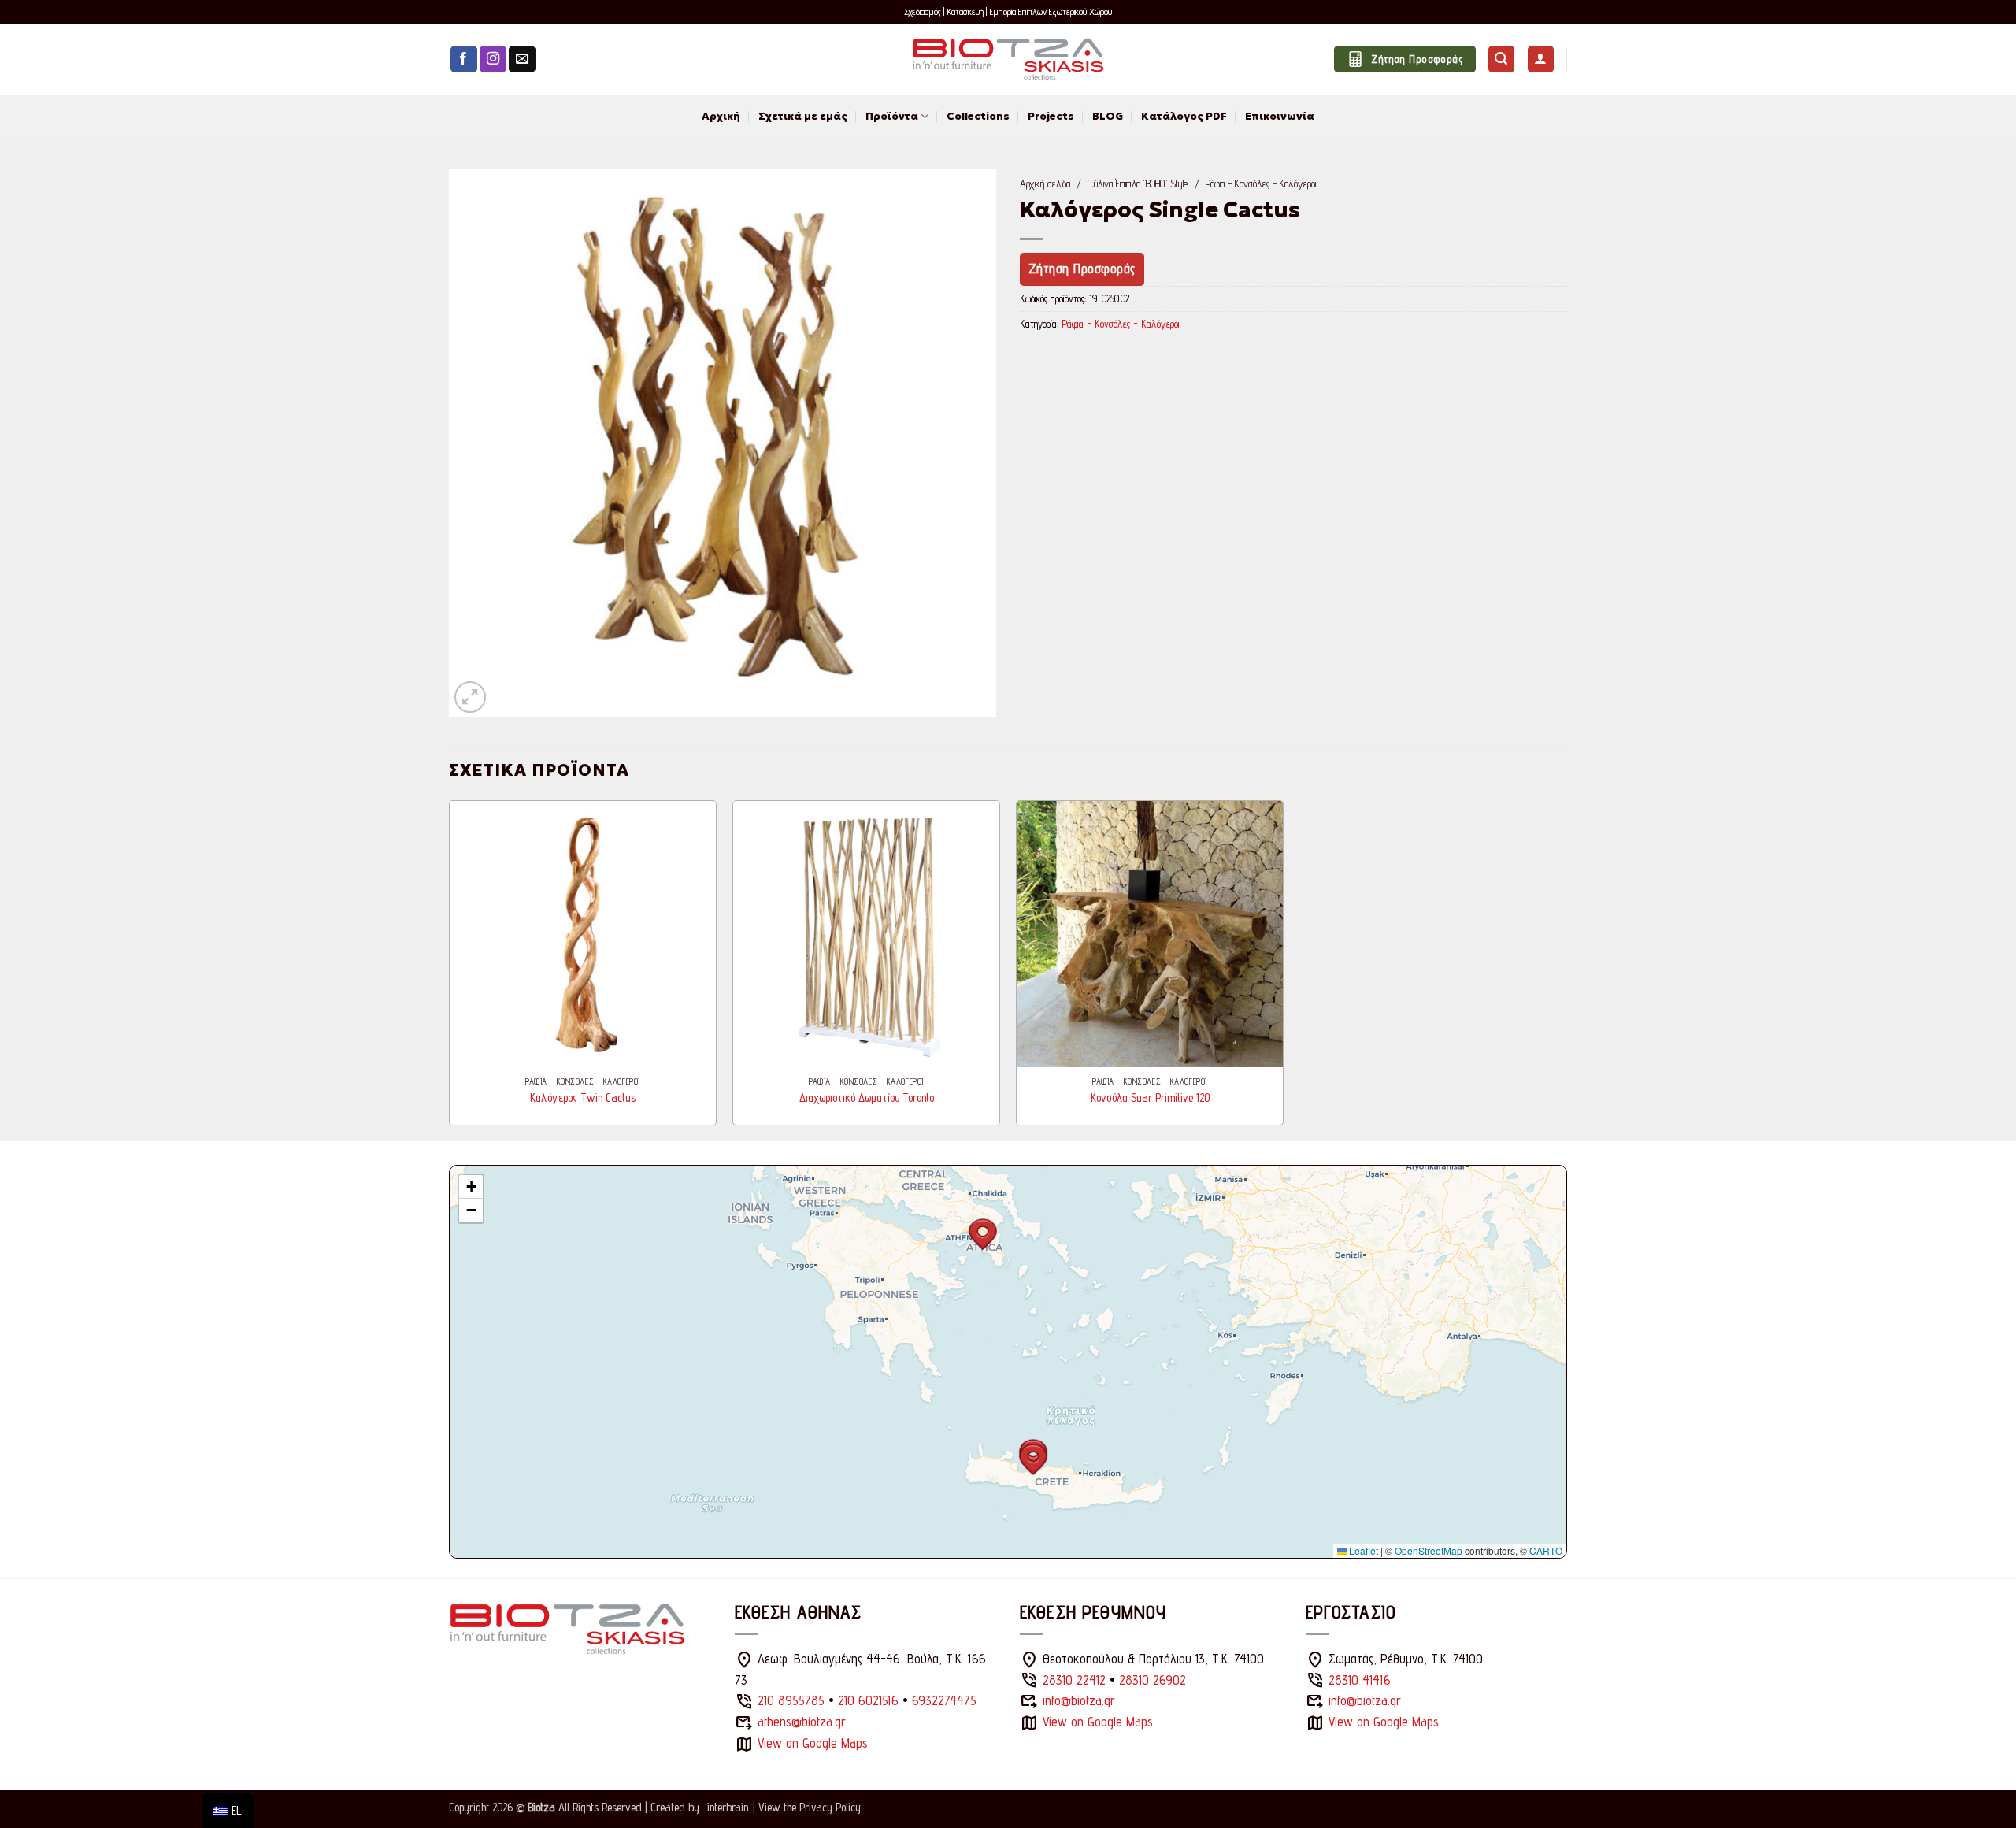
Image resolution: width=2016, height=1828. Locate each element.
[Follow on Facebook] (464, 59)
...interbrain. (726, 1807)
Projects (1051, 116)
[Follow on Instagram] (493, 59)
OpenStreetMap (1429, 1550)
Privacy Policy (830, 1807)
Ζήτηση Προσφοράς (1082, 269)
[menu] (228, 1811)
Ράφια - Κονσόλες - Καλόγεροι (1261, 184)
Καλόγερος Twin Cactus (583, 1098)
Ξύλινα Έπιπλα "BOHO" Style (1138, 184)
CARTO (1546, 1550)
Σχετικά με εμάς (803, 116)
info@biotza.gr (1079, 1700)
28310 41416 (1360, 1680)
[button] (1501, 59)
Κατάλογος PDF (1184, 116)
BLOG (1108, 116)
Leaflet (1362, 1550)
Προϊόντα (892, 116)
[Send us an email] (522, 59)
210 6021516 (868, 1700)
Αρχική (721, 116)
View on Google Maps (813, 1743)
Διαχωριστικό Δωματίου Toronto (867, 1098)
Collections (978, 116)
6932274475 (944, 1700)
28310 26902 (1153, 1680)
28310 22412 (1074, 1680)
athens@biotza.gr (802, 1722)
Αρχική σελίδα (1045, 184)
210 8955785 (791, 1700)
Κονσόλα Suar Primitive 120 (1150, 1098)
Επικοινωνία (1280, 116)
